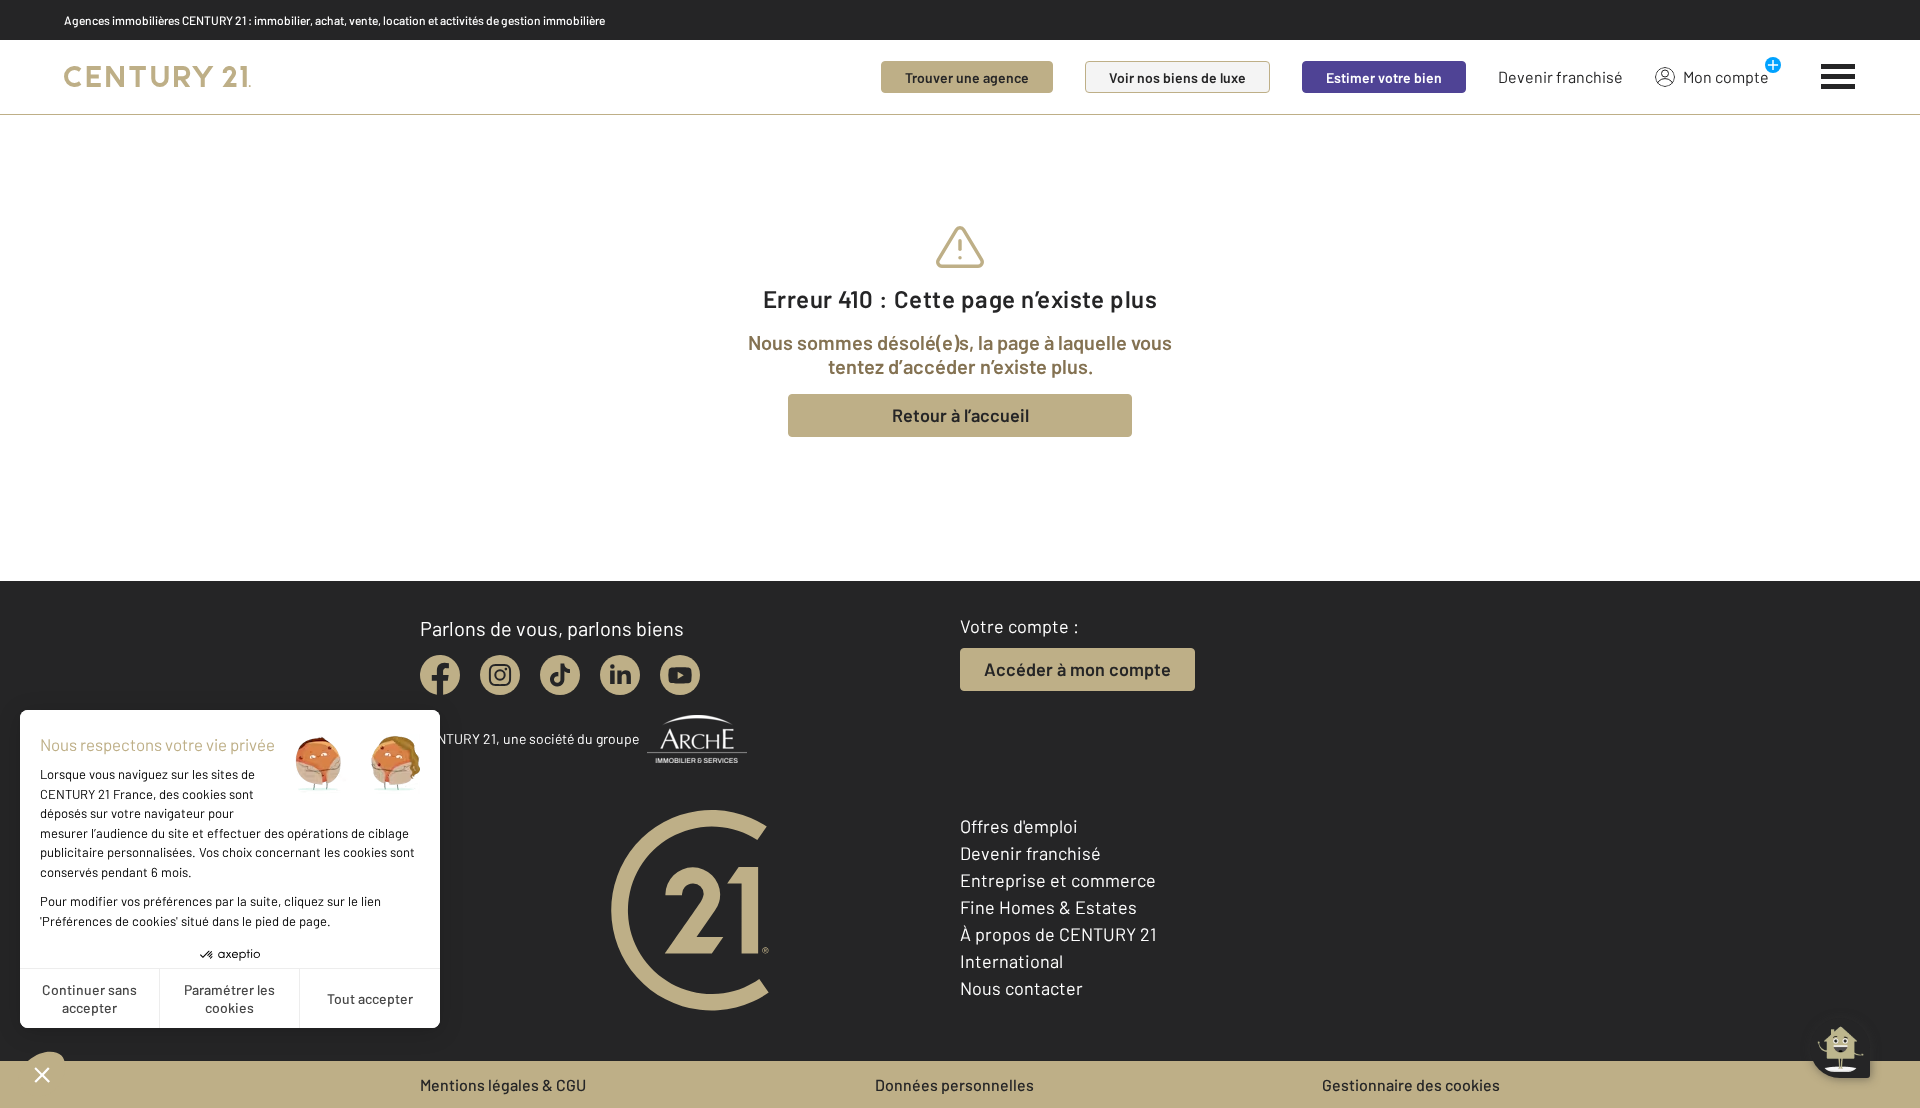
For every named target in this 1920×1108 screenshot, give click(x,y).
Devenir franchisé (1560, 76)
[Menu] (1838, 77)
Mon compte (1726, 76)
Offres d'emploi (1019, 826)
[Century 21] (157, 77)
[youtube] (680, 675)
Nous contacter (1021, 988)
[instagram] (500, 675)
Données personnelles (954, 1084)
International (1011, 961)
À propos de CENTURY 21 (1058, 934)
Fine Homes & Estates (1048, 907)
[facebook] (440, 675)
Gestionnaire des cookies (1411, 1084)
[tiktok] (560, 675)
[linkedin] (620, 675)
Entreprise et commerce (1058, 880)
